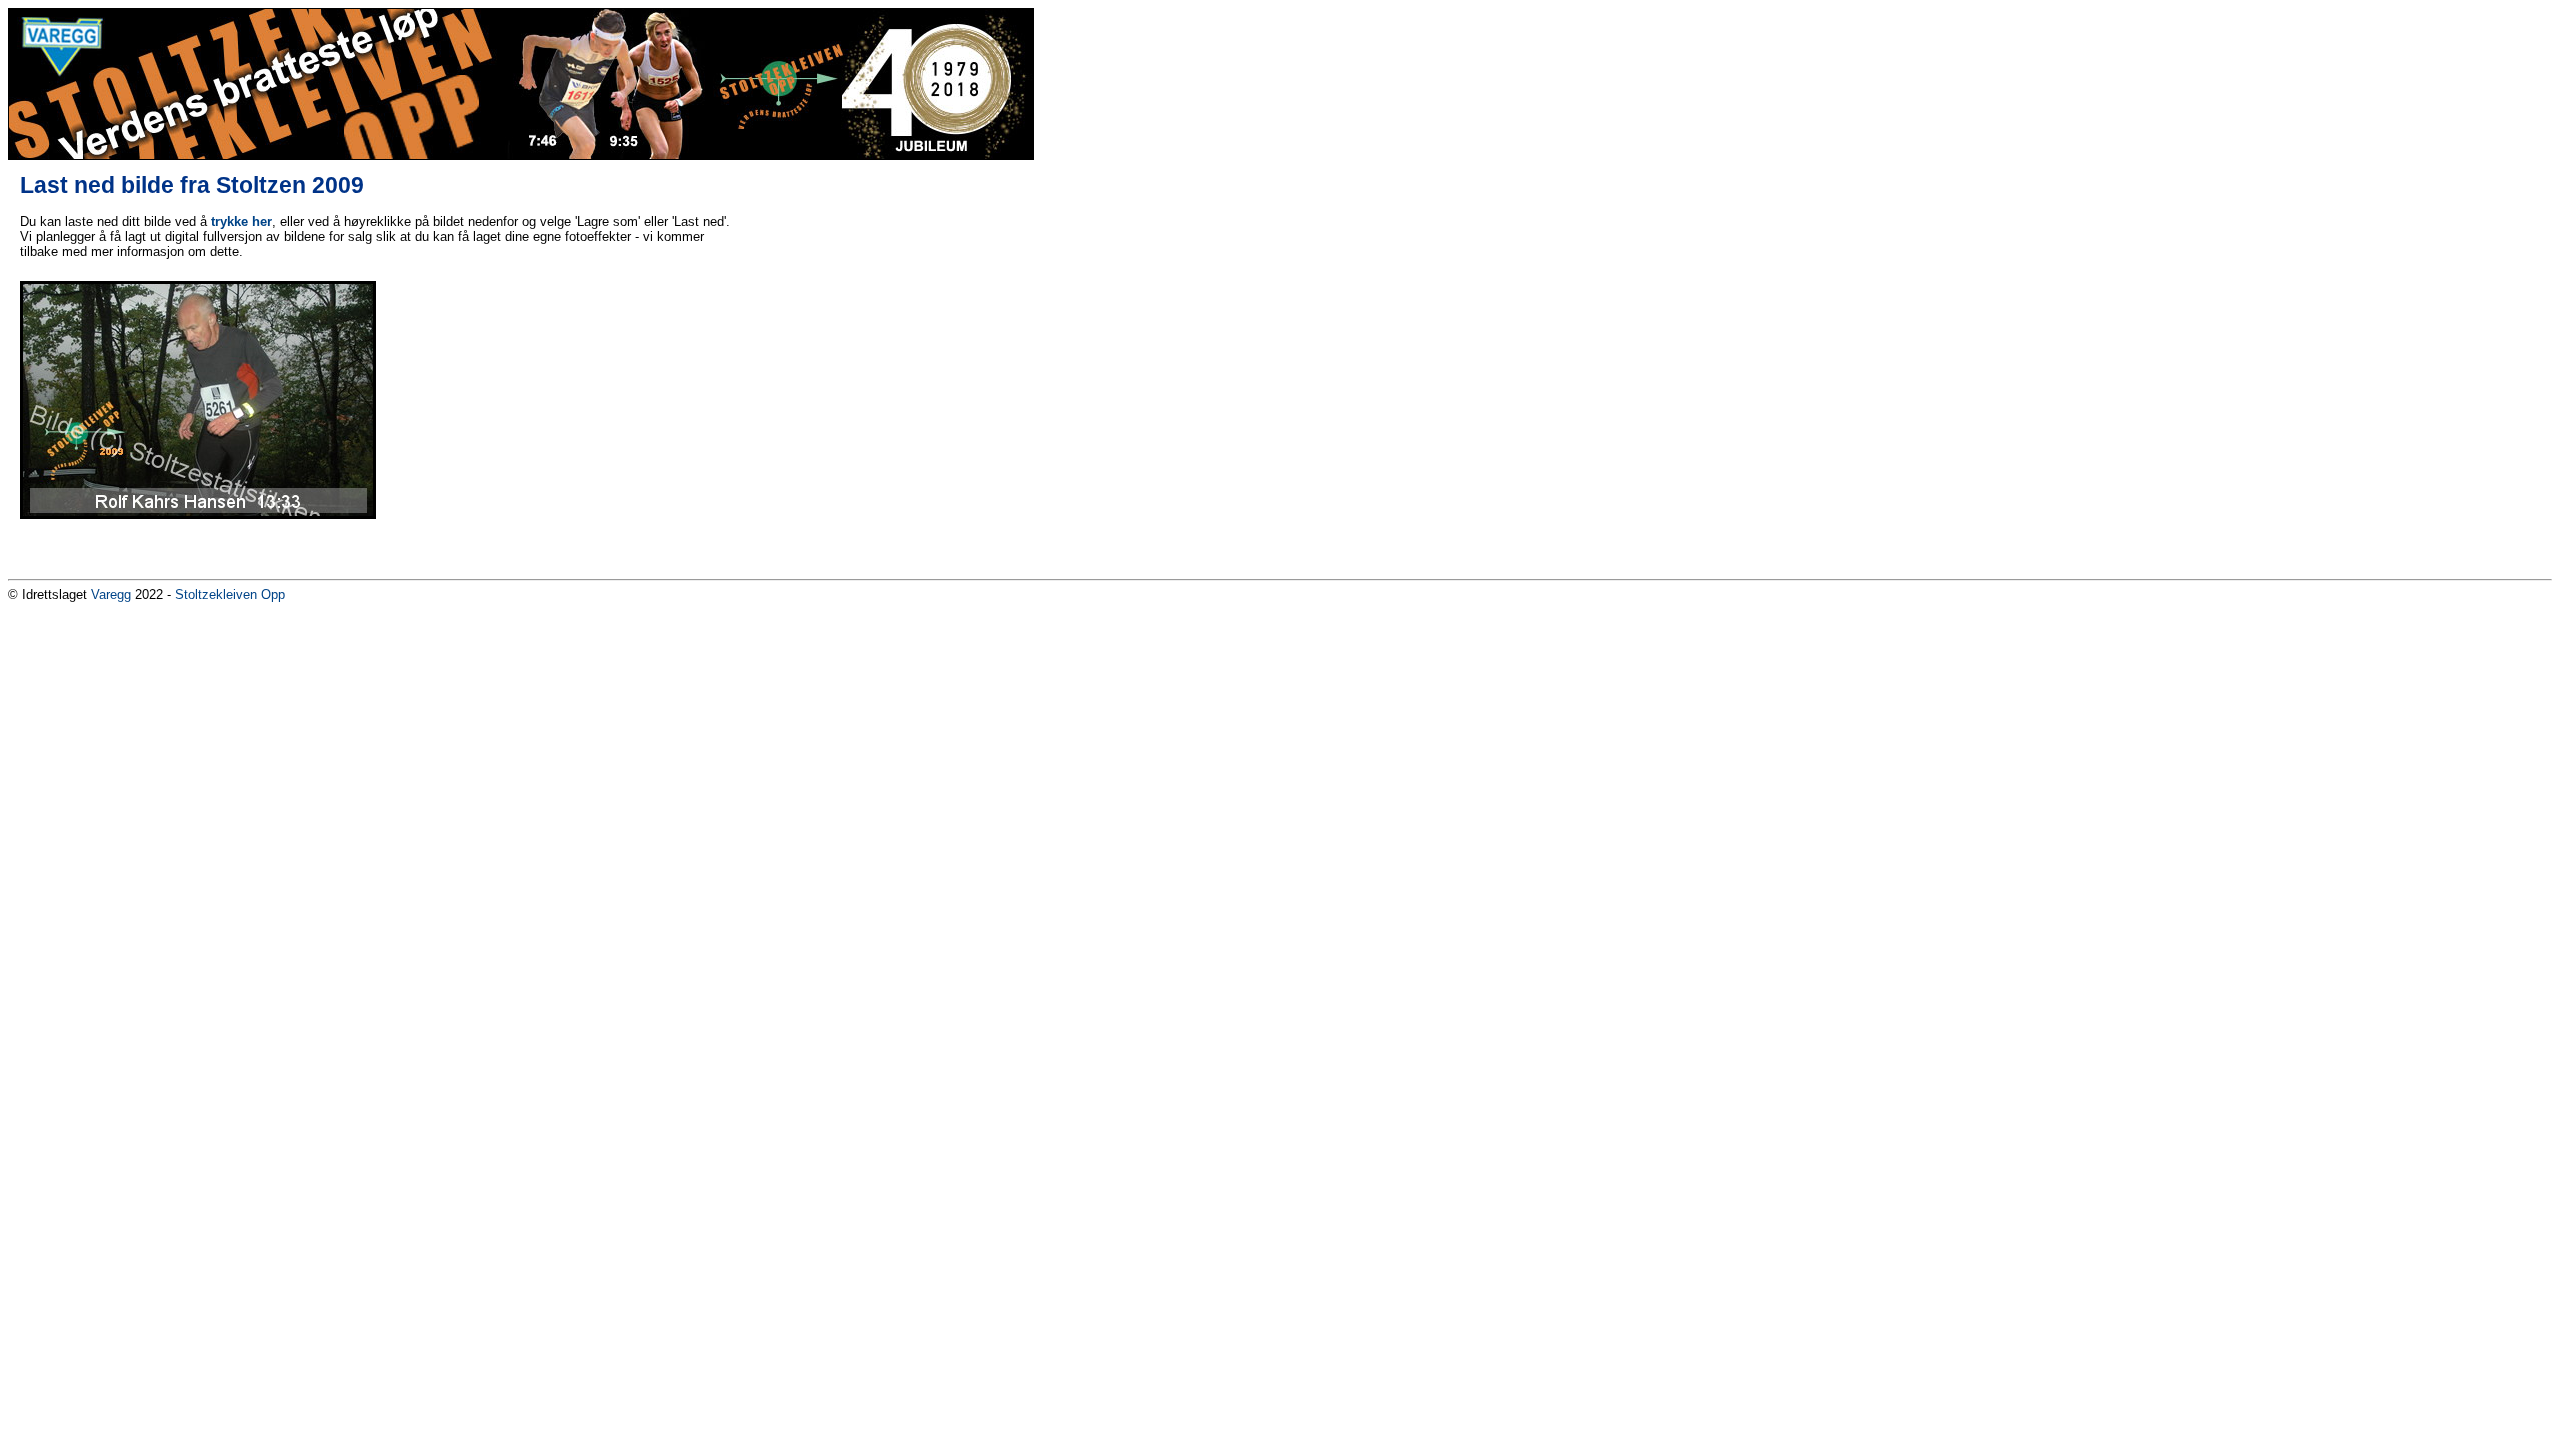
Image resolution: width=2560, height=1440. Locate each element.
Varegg (111, 594)
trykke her (241, 221)
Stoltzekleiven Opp (230, 594)
